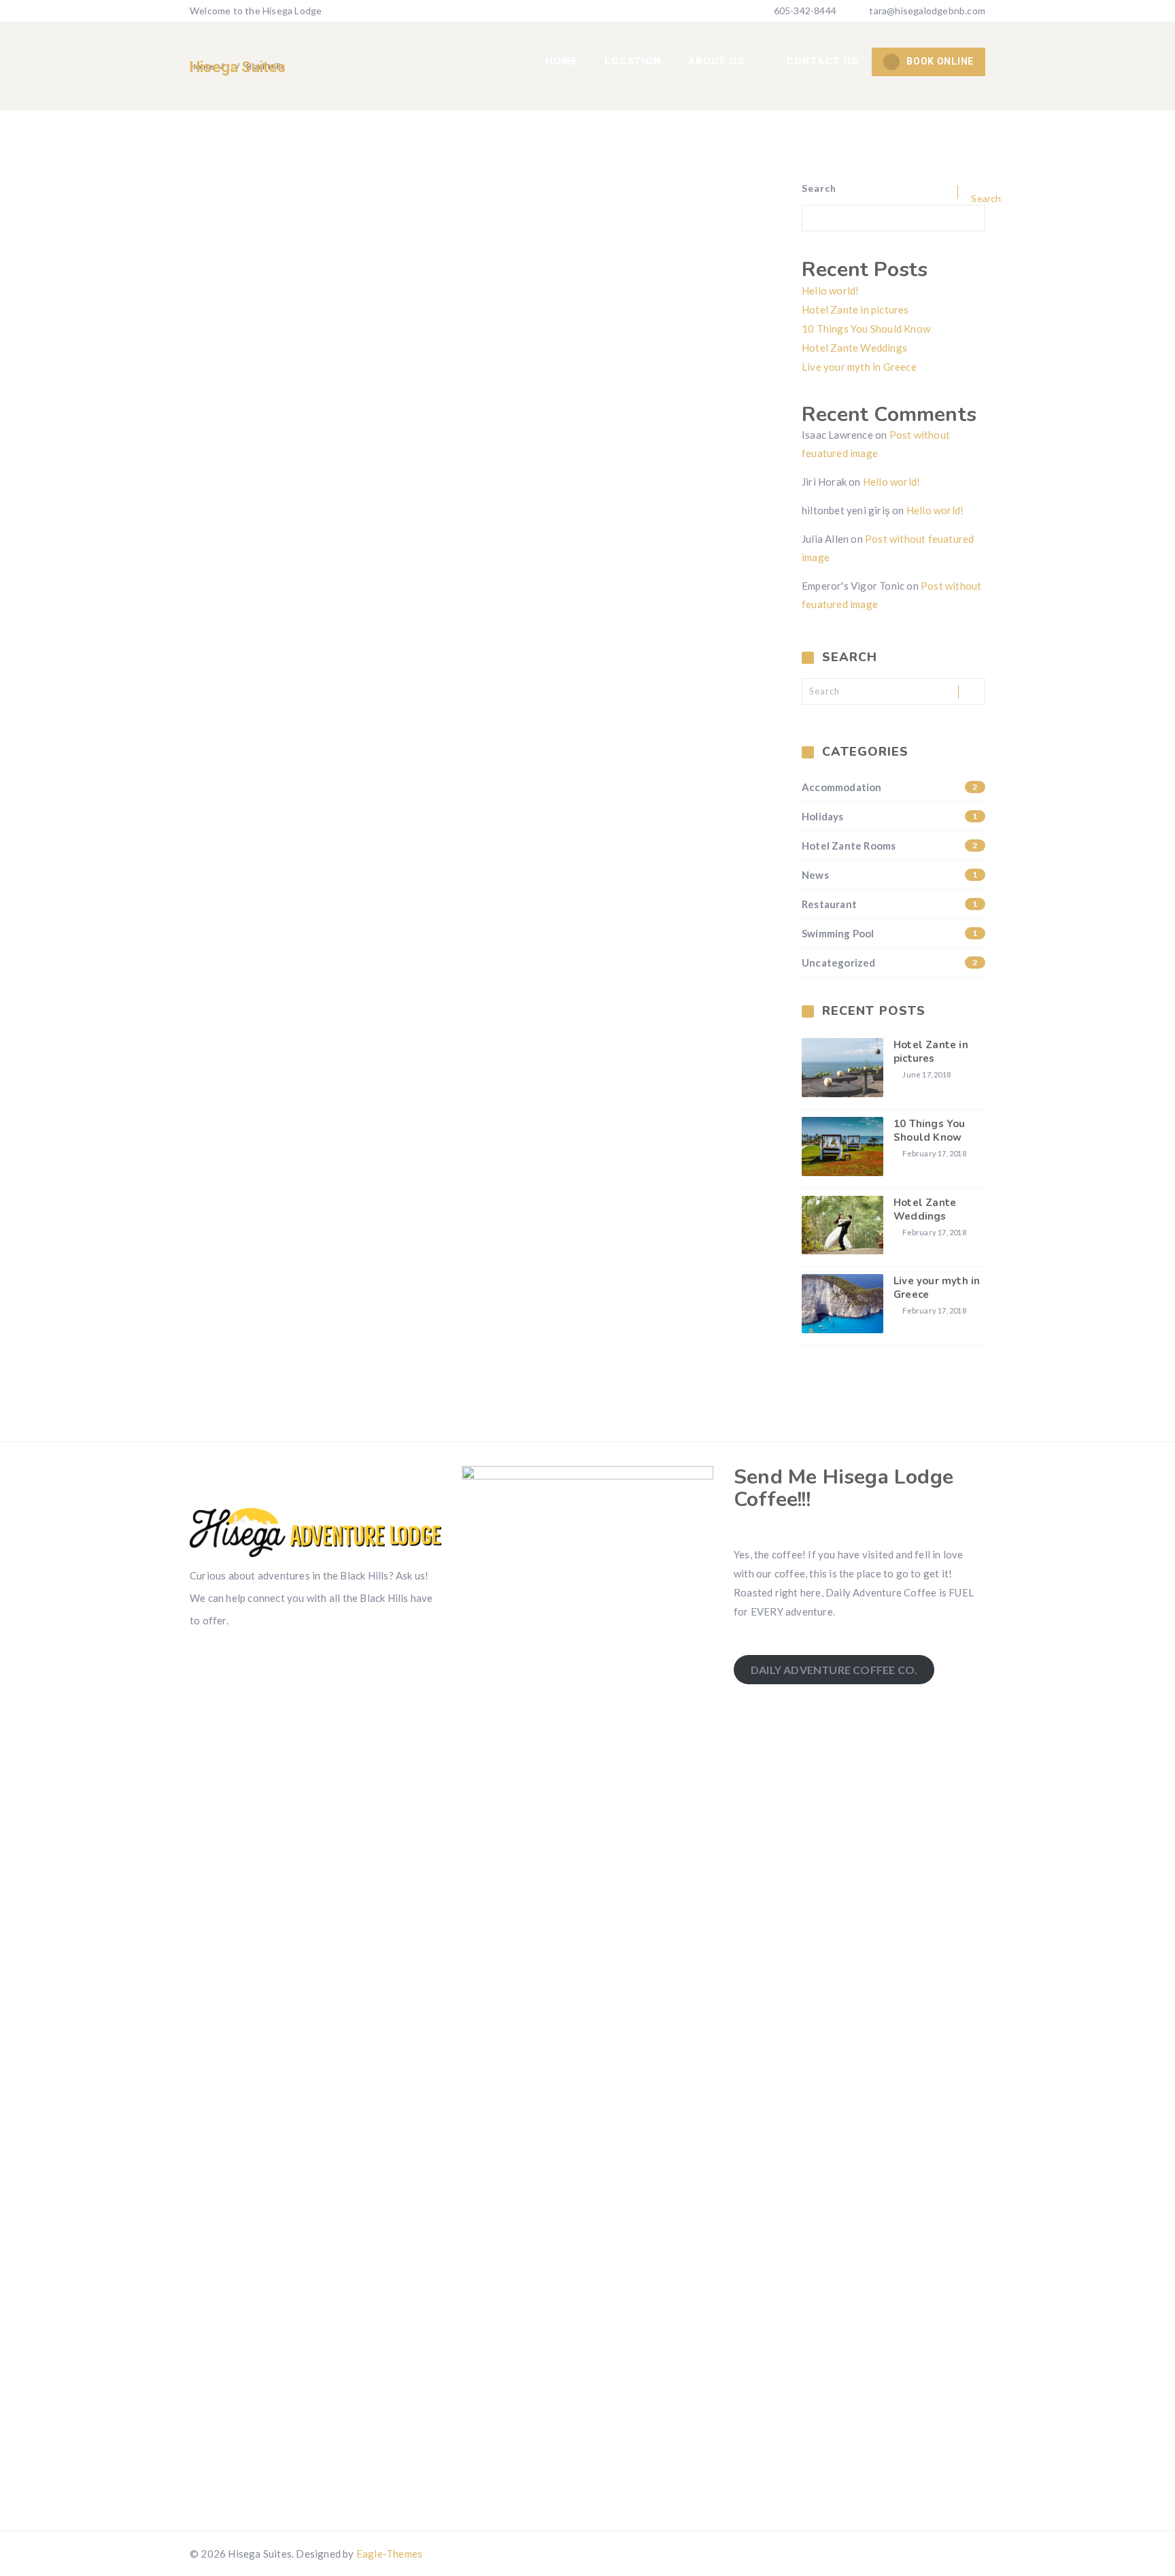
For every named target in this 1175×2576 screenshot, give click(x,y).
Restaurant (890, 904)
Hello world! (830, 290)
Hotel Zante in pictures (855, 310)
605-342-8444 (804, 11)
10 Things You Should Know (866, 329)
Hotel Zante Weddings (854, 348)
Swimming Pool (890, 933)
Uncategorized (890, 963)
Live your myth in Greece (859, 367)
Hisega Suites (238, 67)
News (890, 875)
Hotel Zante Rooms (890, 846)
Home (561, 61)
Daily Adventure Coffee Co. (834, 1670)
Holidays (890, 816)
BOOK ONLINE (940, 61)
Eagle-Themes (389, 2554)
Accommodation (890, 787)
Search (819, 188)
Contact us (822, 61)
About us (718, 61)
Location (633, 61)
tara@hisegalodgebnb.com (927, 11)
